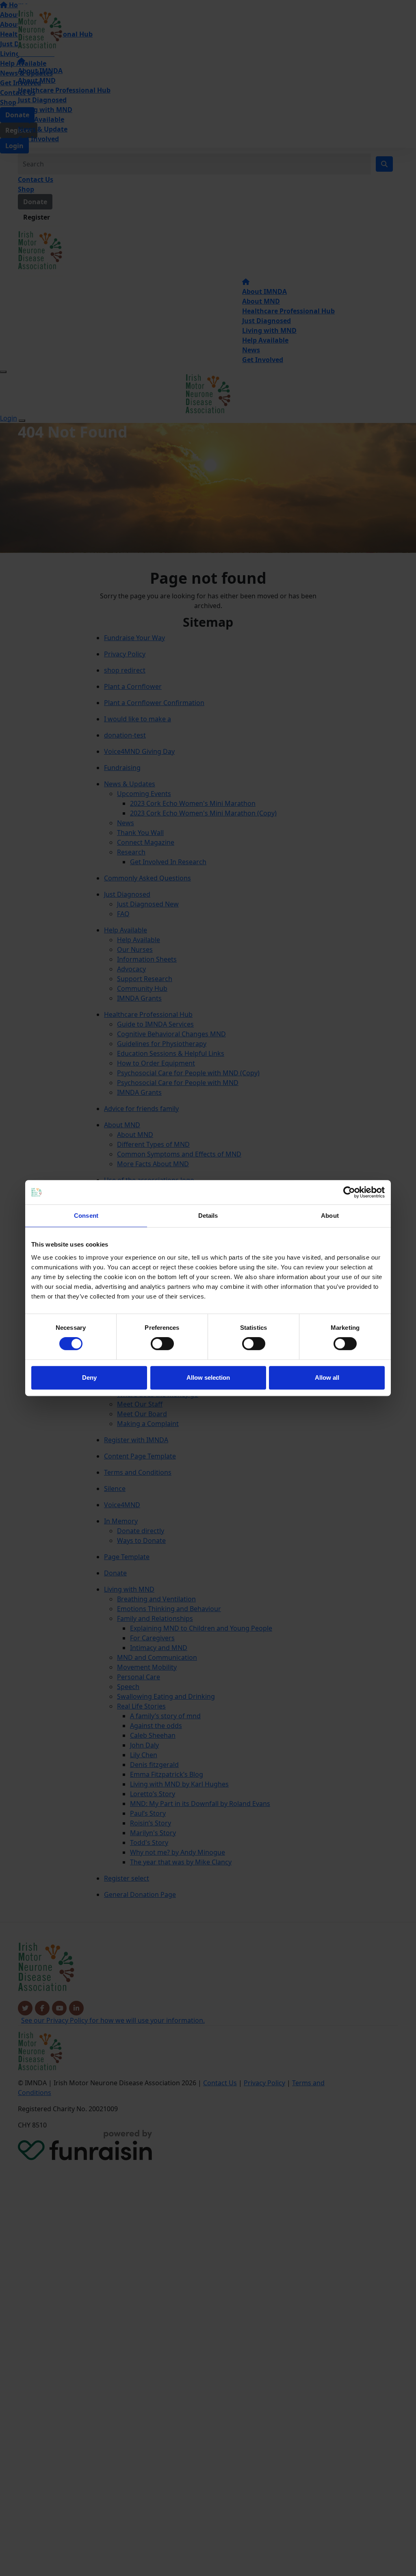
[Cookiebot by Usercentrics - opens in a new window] (349, 1192)
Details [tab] (208, 1216)
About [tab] (330, 1216)
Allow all (327, 1378)
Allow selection (208, 1378)
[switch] (162, 1344)
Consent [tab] (86, 1216)
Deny (89, 1378)
